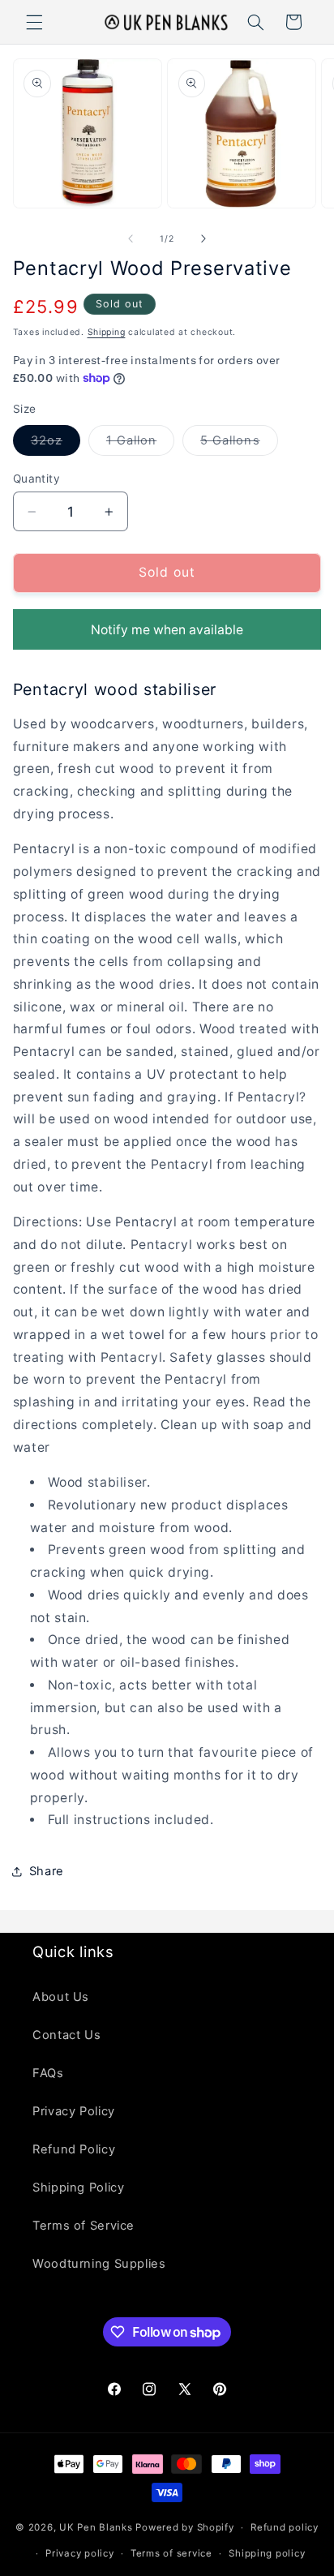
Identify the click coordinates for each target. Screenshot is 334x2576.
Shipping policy (267, 2553)
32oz (56, 444)
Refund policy (285, 2527)
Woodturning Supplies (99, 2264)
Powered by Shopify (184, 2527)
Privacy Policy (74, 2111)
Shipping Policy (78, 2187)
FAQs (48, 2073)
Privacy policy (79, 2553)
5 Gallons (239, 444)
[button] (34, 22)
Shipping (107, 332)
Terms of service (171, 2553)
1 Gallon (140, 444)
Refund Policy (74, 2149)
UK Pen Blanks (96, 2527)
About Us (61, 1997)
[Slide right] (203, 238)
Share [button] (47, 1871)
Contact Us (66, 2035)
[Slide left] (131, 238)
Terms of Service (83, 2226)
